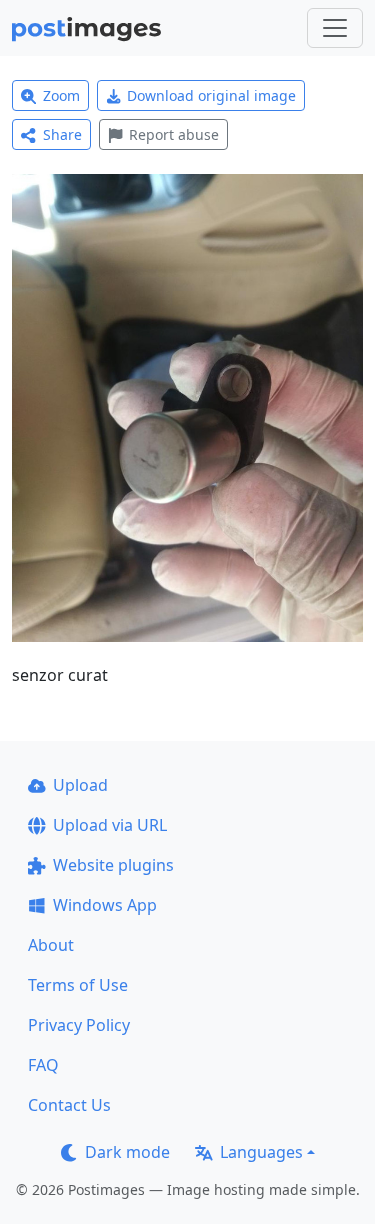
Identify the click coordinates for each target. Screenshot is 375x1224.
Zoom (61, 95)
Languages (261, 1152)
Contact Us (69, 1105)
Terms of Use (78, 985)
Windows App (105, 905)
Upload (80, 785)
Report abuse (174, 134)
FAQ (43, 1065)
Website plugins (113, 865)
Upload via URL (110, 825)
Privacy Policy (79, 1025)
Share (62, 134)
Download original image (211, 95)
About (51, 945)
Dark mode (127, 1152)
